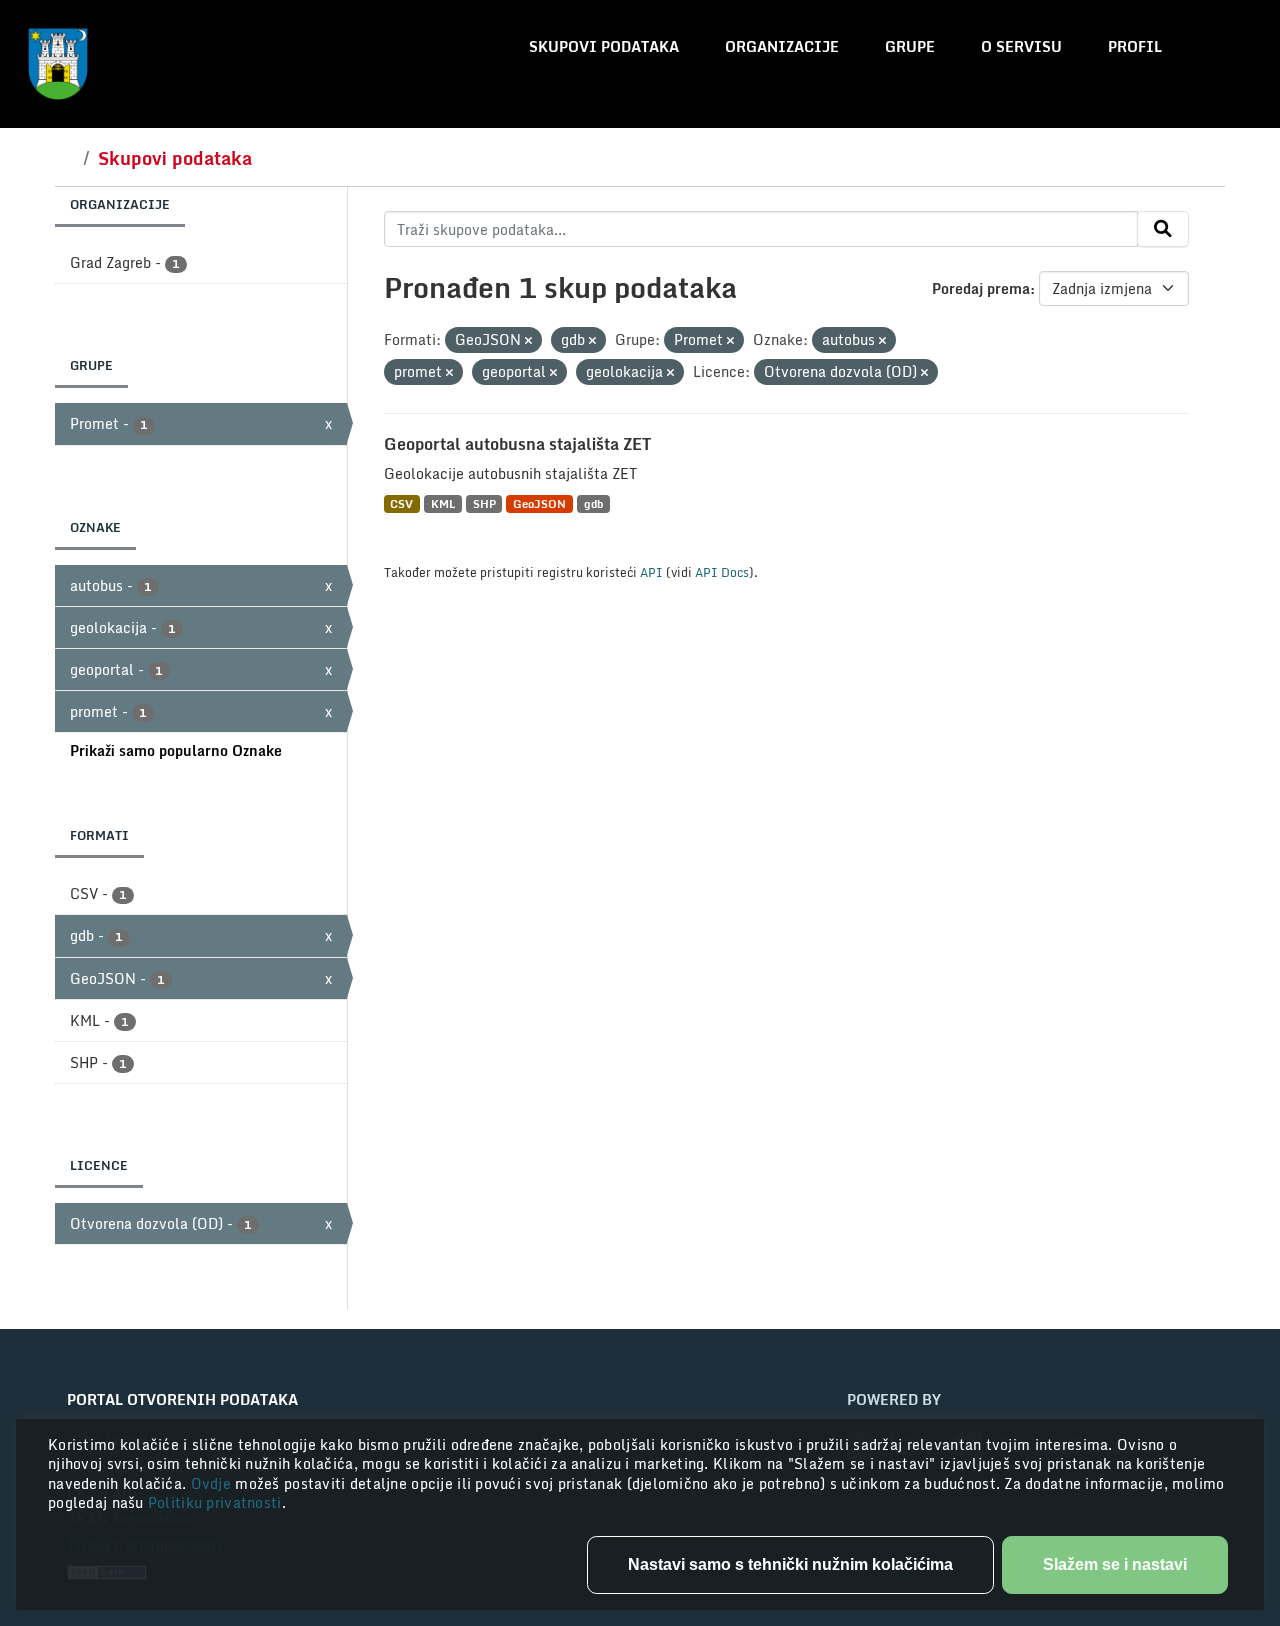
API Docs (722, 572)
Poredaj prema (981, 288)
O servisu (1021, 46)
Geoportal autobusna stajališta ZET (517, 444)
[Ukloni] (528, 341)
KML (443, 503)
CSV (401, 503)
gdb (593, 503)
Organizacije (782, 46)
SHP (484, 503)
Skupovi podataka (604, 46)
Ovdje (213, 1483)
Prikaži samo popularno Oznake (176, 750)
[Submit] (1163, 229)
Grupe (910, 46)
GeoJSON (539, 503)
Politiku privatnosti (215, 1502)
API (651, 572)
